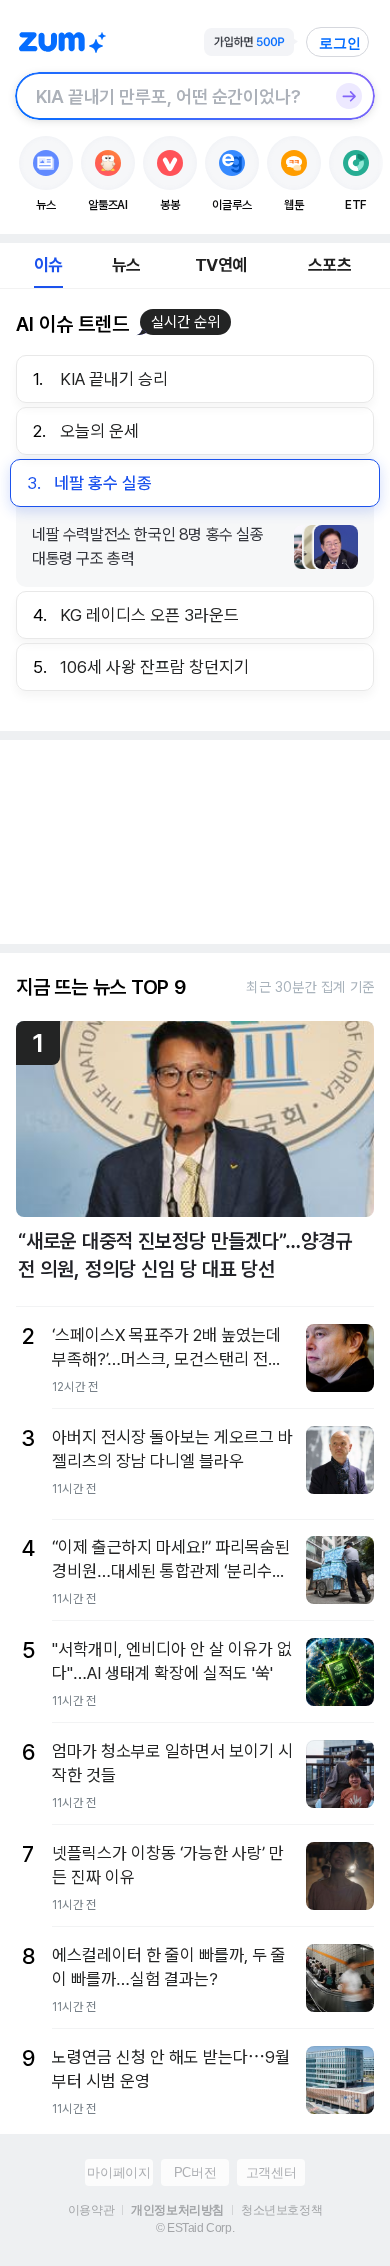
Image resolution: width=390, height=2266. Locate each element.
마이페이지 (118, 2172)
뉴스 (126, 265)
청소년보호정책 (281, 2210)
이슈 (48, 265)
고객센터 (271, 2172)
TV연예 (220, 265)
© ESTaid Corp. (195, 2228)
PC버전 (195, 2172)
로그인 (340, 43)
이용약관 (91, 2210)
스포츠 (329, 265)
